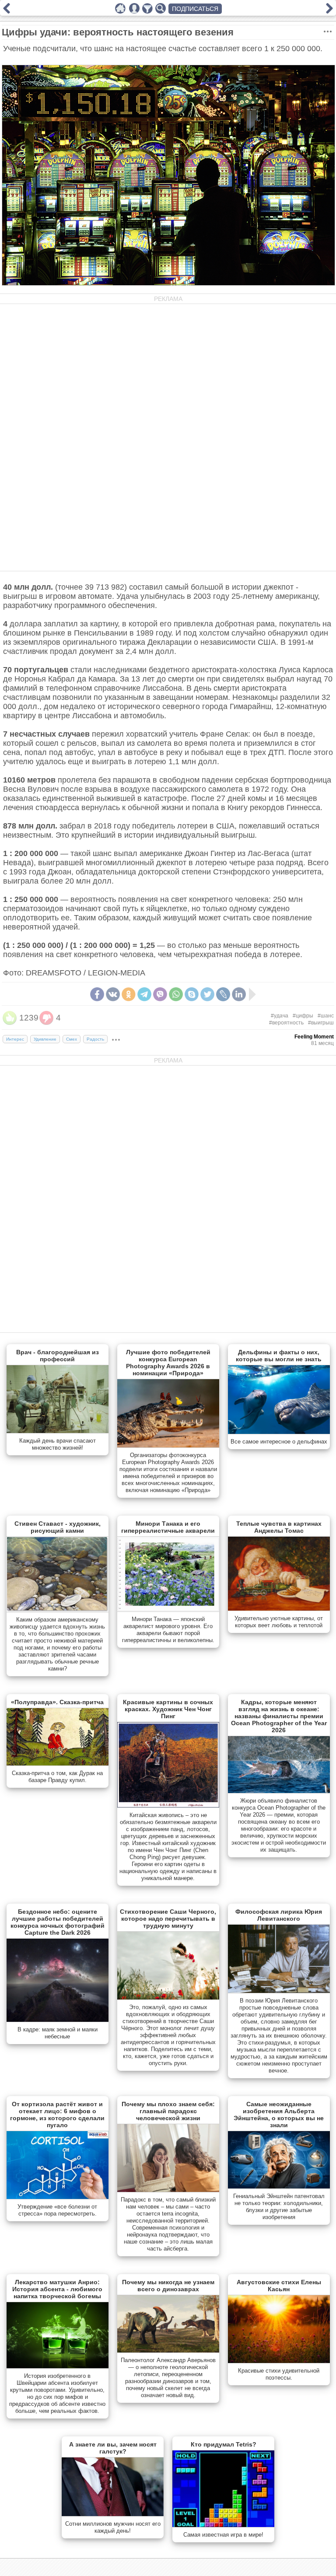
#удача (280, 1016)
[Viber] (160, 994)
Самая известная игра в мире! (223, 2535)
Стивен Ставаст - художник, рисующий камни (58, 1527)
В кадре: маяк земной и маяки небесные (58, 2033)
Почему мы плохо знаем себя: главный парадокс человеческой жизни (168, 2111)
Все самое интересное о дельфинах (279, 1442)
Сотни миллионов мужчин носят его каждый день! (113, 2527)
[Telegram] (144, 994)
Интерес (15, 1039)
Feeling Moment (314, 1037)
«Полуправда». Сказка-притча (57, 1702)
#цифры (303, 1016)
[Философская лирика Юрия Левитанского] (279, 1991)
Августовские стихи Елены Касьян (279, 2286)
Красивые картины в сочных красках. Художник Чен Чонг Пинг (168, 1709)
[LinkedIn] (239, 994)
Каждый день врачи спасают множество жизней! (58, 1444)
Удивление (45, 1039)
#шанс (326, 1016)
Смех (72, 1039)
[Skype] (192, 994)
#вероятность (286, 1023)
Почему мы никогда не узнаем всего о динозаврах (168, 2286)
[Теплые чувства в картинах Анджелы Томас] (279, 1609)
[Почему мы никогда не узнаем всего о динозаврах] (168, 2351)
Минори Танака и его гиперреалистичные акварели (168, 1527)
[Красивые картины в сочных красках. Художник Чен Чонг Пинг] (168, 1806)
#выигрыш (321, 1023)
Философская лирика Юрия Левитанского (279, 1915)
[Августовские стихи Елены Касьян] (279, 2361)
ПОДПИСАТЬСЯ (195, 9)
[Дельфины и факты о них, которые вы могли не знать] (279, 1432)
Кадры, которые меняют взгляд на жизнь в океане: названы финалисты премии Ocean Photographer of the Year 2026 (279, 1716)
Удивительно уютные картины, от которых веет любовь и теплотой (279, 1622)
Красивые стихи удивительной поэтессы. (279, 2374)
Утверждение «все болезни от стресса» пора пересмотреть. (57, 2210)
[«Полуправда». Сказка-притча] (58, 1764)
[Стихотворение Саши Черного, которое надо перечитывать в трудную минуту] (168, 1998)
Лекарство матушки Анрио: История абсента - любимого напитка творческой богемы (57, 2289)
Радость (95, 1039)
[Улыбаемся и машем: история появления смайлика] (329, 11)
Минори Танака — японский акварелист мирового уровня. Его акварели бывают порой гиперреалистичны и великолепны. (168, 1630)
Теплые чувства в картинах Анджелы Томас (279, 1527)
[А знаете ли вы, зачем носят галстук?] (113, 2514)
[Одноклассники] (129, 994)
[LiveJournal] (223, 994)
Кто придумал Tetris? (224, 2444)
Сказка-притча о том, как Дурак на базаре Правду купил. (57, 1777)
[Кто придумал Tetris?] (223, 2525)
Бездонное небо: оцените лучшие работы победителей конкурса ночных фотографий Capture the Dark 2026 (58, 1922)
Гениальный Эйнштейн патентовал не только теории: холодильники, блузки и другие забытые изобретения (279, 2207)
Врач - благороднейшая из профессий (58, 1356)
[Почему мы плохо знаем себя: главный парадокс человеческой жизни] (168, 2190)
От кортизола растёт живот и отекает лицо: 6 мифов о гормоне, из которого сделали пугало (57, 2115)
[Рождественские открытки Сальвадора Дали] (7, 11)
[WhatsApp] (176, 994)
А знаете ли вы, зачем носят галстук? (113, 2448)
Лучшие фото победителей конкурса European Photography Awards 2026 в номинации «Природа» (168, 1363)
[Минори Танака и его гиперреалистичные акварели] (168, 1610)
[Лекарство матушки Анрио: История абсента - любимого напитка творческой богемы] (58, 2366)
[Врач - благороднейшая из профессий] (58, 1431)
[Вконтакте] (113, 994)
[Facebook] (97, 994)
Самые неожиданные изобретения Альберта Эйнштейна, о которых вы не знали (279, 2115)
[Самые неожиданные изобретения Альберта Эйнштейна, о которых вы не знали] (279, 2187)
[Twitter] (207, 994)
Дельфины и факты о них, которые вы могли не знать (279, 1356)
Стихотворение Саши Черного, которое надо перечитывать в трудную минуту (168, 1919)
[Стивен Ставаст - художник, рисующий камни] (58, 1610)
